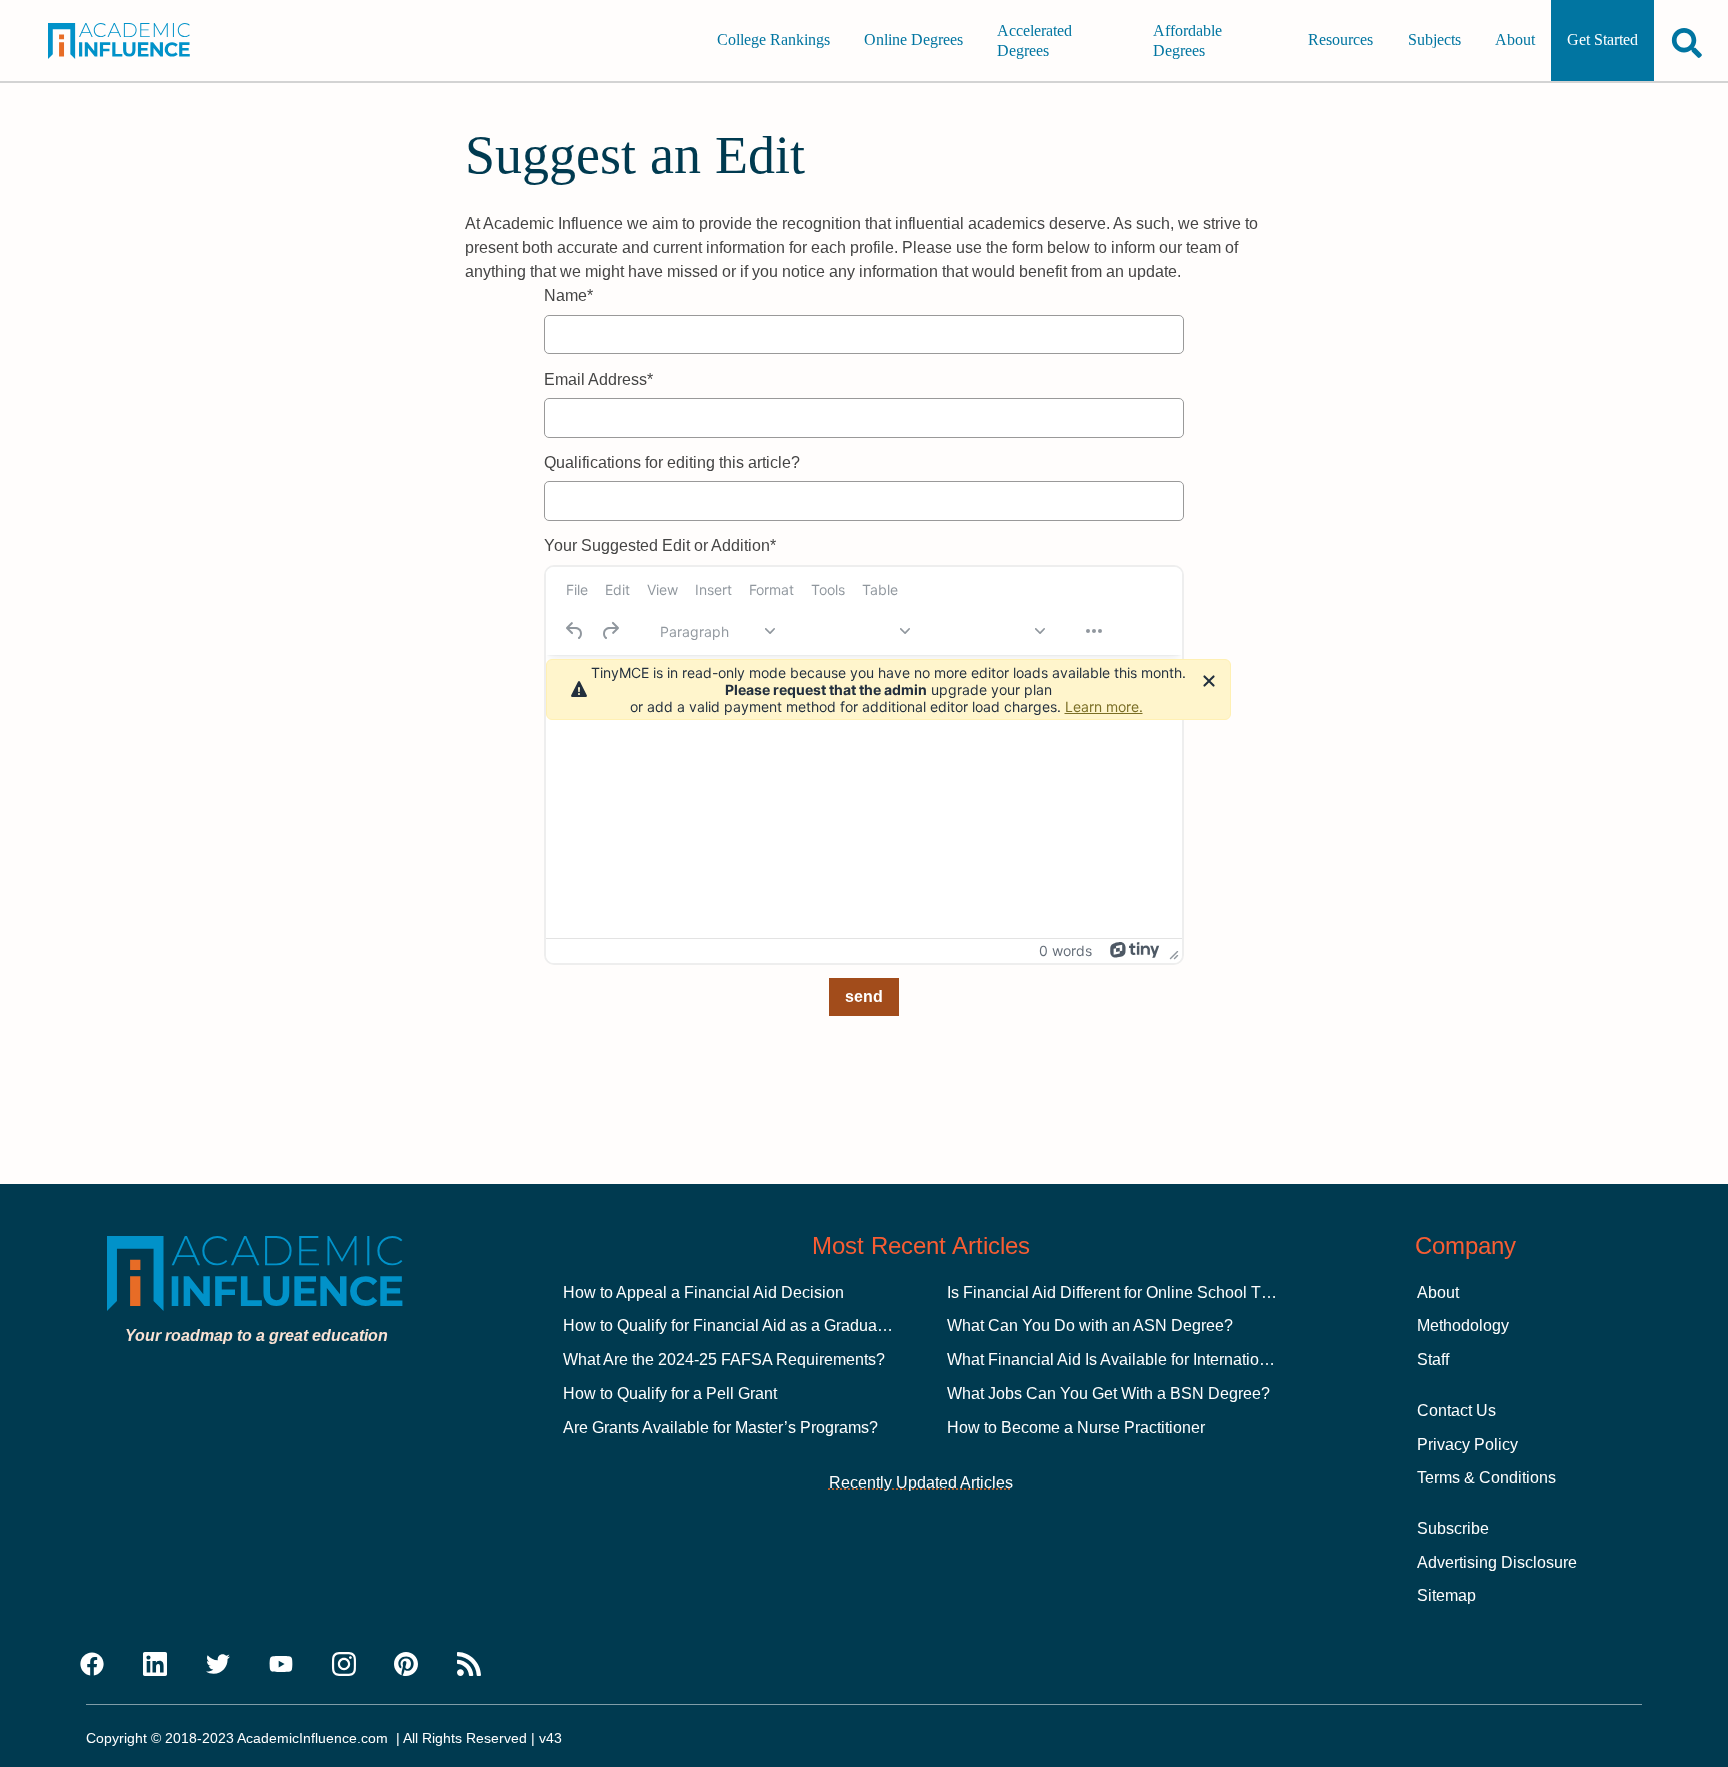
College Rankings (773, 40)
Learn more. (1104, 706)
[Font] (852, 631)
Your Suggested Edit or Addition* (660, 545)
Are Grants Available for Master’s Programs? (720, 1427)
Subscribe (1453, 1528)
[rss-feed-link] (469, 1665)
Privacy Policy (1467, 1444)
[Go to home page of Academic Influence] (136, 41)
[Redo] (610, 631)
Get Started (1602, 40)
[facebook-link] (92, 1665)
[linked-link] (155, 1665)
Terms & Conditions (1486, 1477)
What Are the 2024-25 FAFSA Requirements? (724, 1359)
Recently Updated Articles (921, 1482)
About (1515, 40)
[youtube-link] (281, 1665)
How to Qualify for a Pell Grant (670, 1393)
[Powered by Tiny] (1135, 950)
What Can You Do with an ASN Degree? (1090, 1325)
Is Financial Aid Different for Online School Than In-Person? (1158, 1292)
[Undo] (575, 631)
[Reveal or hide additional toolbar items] (1094, 631)
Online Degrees (913, 40)
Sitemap (1446, 1595)
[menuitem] (577, 590)
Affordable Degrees (1187, 40)
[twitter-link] (218, 1665)
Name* (568, 295)
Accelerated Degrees (1034, 40)
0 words (1065, 950)
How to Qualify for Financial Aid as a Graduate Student (756, 1325)
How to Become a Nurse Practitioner (1076, 1427)
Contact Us (1456, 1410)
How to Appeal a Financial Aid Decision (703, 1292)
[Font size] (987, 631)
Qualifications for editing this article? (672, 462)
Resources (1340, 40)
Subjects (1434, 40)
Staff (1433, 1359)
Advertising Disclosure (1497, 1562)
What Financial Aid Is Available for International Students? (1152, 1359)
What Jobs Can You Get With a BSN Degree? (1108, 1393)
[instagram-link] (344, 1665)
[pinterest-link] (406, 1665)
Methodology (1463, 1325)
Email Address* (598, 379)
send (864, 996)
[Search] (1687, 42)
